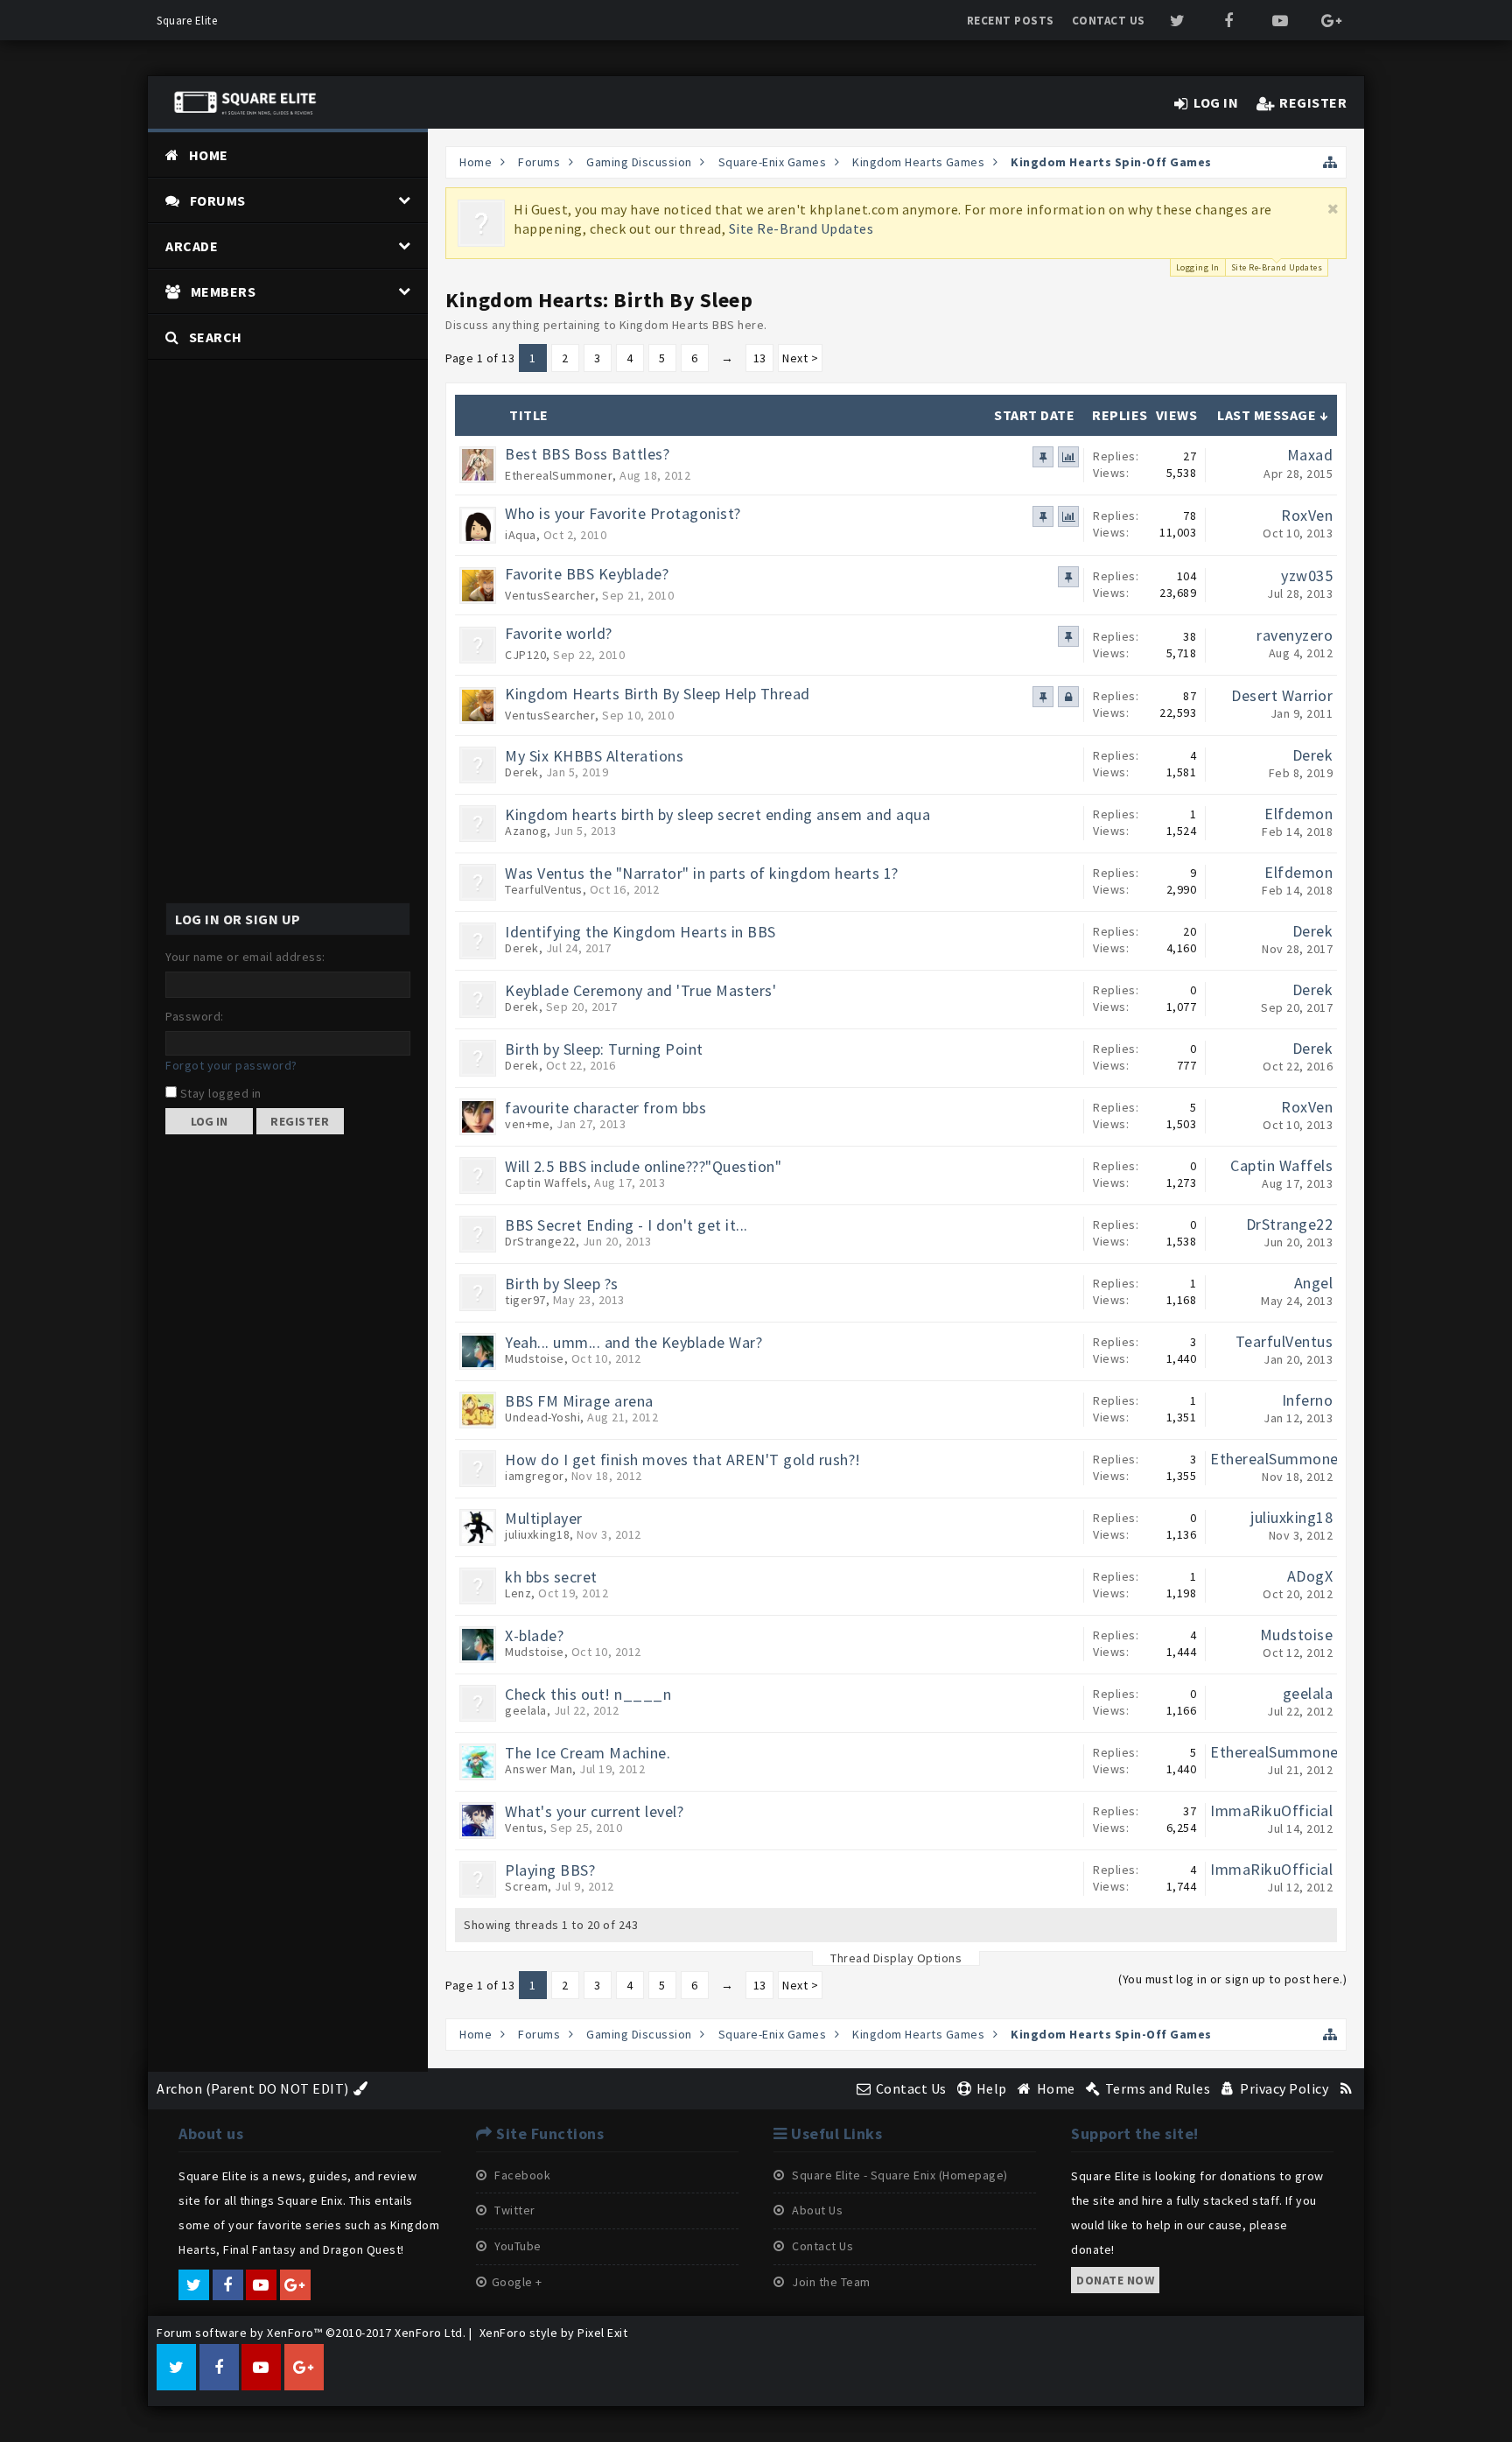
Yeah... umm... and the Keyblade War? (633, 1342)
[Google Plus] (1331, 21)
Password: (195, 1016)
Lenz (518, 1593)
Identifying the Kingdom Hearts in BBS (640, 932)
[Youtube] (1281, 21)
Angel (1314, 1283)
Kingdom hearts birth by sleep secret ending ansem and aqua (717, 814)
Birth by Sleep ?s (562, 1284)
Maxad (1310, 455)
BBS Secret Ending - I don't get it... (626, 1225)
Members (224, 291)
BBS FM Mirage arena (579, 1401)
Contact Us (1109, 21)
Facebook (521, 2175)
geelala (526, 1710)
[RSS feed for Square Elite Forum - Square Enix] (1346, 2088)
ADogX (1310, 1576)
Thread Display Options (896, 1958)
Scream (526, 1886)
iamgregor (535, 1476)
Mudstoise (535, 1358)
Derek (522, 772)
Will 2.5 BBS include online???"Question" (643, 1166)
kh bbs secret (551, 1577)
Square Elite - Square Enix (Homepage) (899, 2175)
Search (216, 337)
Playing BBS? (550, 1870)
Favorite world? (559, 633)
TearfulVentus (544, 889)
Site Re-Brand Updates (801, 228)
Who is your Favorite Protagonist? (623, 513)
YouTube (517, 2246)
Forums (218, 200)
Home (209, 155)
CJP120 (525, 655)
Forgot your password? (231, 1065)
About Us (816, 2210)
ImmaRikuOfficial (1271, 1810)
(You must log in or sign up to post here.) (1232, 1979)
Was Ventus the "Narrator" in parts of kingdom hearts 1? (702, 873)
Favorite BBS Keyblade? (587, 574)
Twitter (514, 2210)
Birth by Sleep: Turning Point (604, 1049)
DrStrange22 (540, 1241)
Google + (517, 2282)
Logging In (1198, 267)
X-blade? (534, 1635)
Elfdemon (1298, 814)
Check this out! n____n (588, 1694)
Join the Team (830, 2282)
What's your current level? (594, 1811)
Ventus (524, 1828)
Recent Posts (1011, 21)
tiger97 (525, 1300)
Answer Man (539, 1769)
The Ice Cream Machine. (588, 1753)
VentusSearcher (550, 595)
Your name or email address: (245, 957)
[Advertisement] (288, 622)
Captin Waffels (546, 1182)
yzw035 (1307, 575)
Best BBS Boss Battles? (587, 454)
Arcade (192, 246)
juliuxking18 (537, 1534)
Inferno (1308, 1400)
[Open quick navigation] (1330, 162)
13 (760, 358)
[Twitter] (1178, 21)
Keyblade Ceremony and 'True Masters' (640, 990)
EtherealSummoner (559, 475)
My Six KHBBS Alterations (594, 756)
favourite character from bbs (605, 1108)
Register (300, 1121)
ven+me (527, 1124)
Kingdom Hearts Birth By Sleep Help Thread (658, 694)
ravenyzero (1295, 635)
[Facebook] (1229, 21)
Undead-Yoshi (542, 1417)
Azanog (526, 831)
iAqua (521, 535)
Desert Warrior (1282, 695)
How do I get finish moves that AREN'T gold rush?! (683, 1460)
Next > (800, 358)
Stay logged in (219, 1093)
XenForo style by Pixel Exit (554, 2333)
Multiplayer (544, 1518)
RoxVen (1307, 515)
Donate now (1115, 2280)
